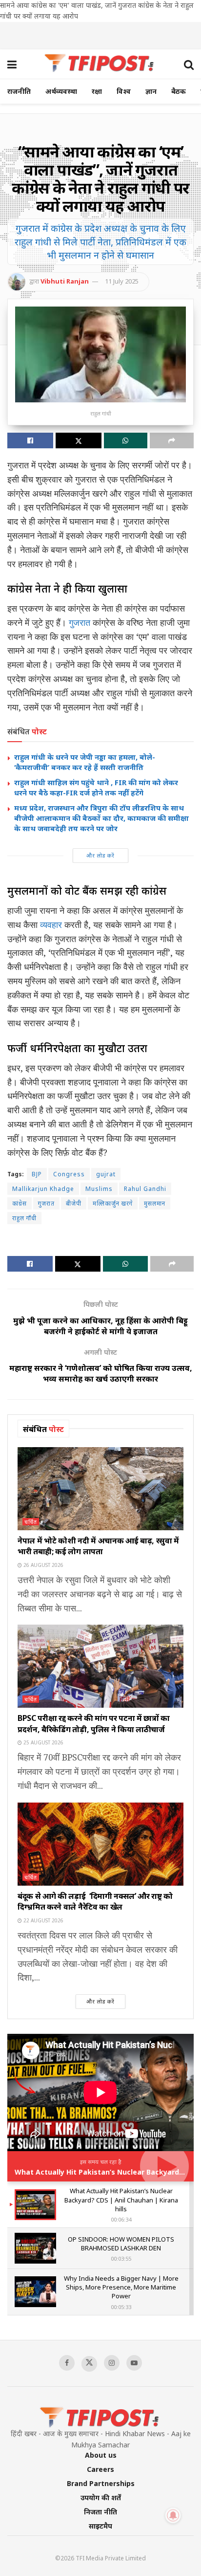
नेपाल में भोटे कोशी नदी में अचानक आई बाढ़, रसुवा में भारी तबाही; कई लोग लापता (98, 1546)
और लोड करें (100, 855)
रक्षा (97, 91)
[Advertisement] (100, 34)
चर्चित (31, 1522)
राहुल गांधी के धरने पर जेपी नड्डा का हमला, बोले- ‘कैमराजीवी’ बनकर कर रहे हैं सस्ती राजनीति (85, 762)
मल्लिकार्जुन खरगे (113, 1203)
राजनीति (19, 91)
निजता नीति (100, 2512)
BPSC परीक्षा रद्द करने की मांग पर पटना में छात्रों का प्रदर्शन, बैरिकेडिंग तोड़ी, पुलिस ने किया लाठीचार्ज (94, 1723)
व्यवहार (51, 925)
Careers (100, 2469)
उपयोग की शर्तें (101, 2498)
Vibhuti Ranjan (65, 281)
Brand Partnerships (101, 2483)
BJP (37, 1174)
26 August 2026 (43, 1565)
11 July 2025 (122, 281)
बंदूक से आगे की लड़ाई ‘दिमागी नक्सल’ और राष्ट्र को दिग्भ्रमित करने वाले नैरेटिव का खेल (95, 1901)
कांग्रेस (20, 1203)
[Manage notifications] (173, 2515)
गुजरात (80, 622)
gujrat (106, 1174)
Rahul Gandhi (145, 1189)
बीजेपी (74, 1203)
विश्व (124, 91)
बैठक (179, 91)
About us (101, 2455)
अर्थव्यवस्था (61, 91)
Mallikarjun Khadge (43, 1189)
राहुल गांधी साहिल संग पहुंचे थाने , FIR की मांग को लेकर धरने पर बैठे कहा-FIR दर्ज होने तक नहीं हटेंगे (96, 787)
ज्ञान (151, 91)
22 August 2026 (43, 1920)
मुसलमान (155, 1203)
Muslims (99, 1189)
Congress (69, 1174)
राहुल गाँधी (24, 1218)
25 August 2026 (43, 1742)
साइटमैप (100, 2526)
